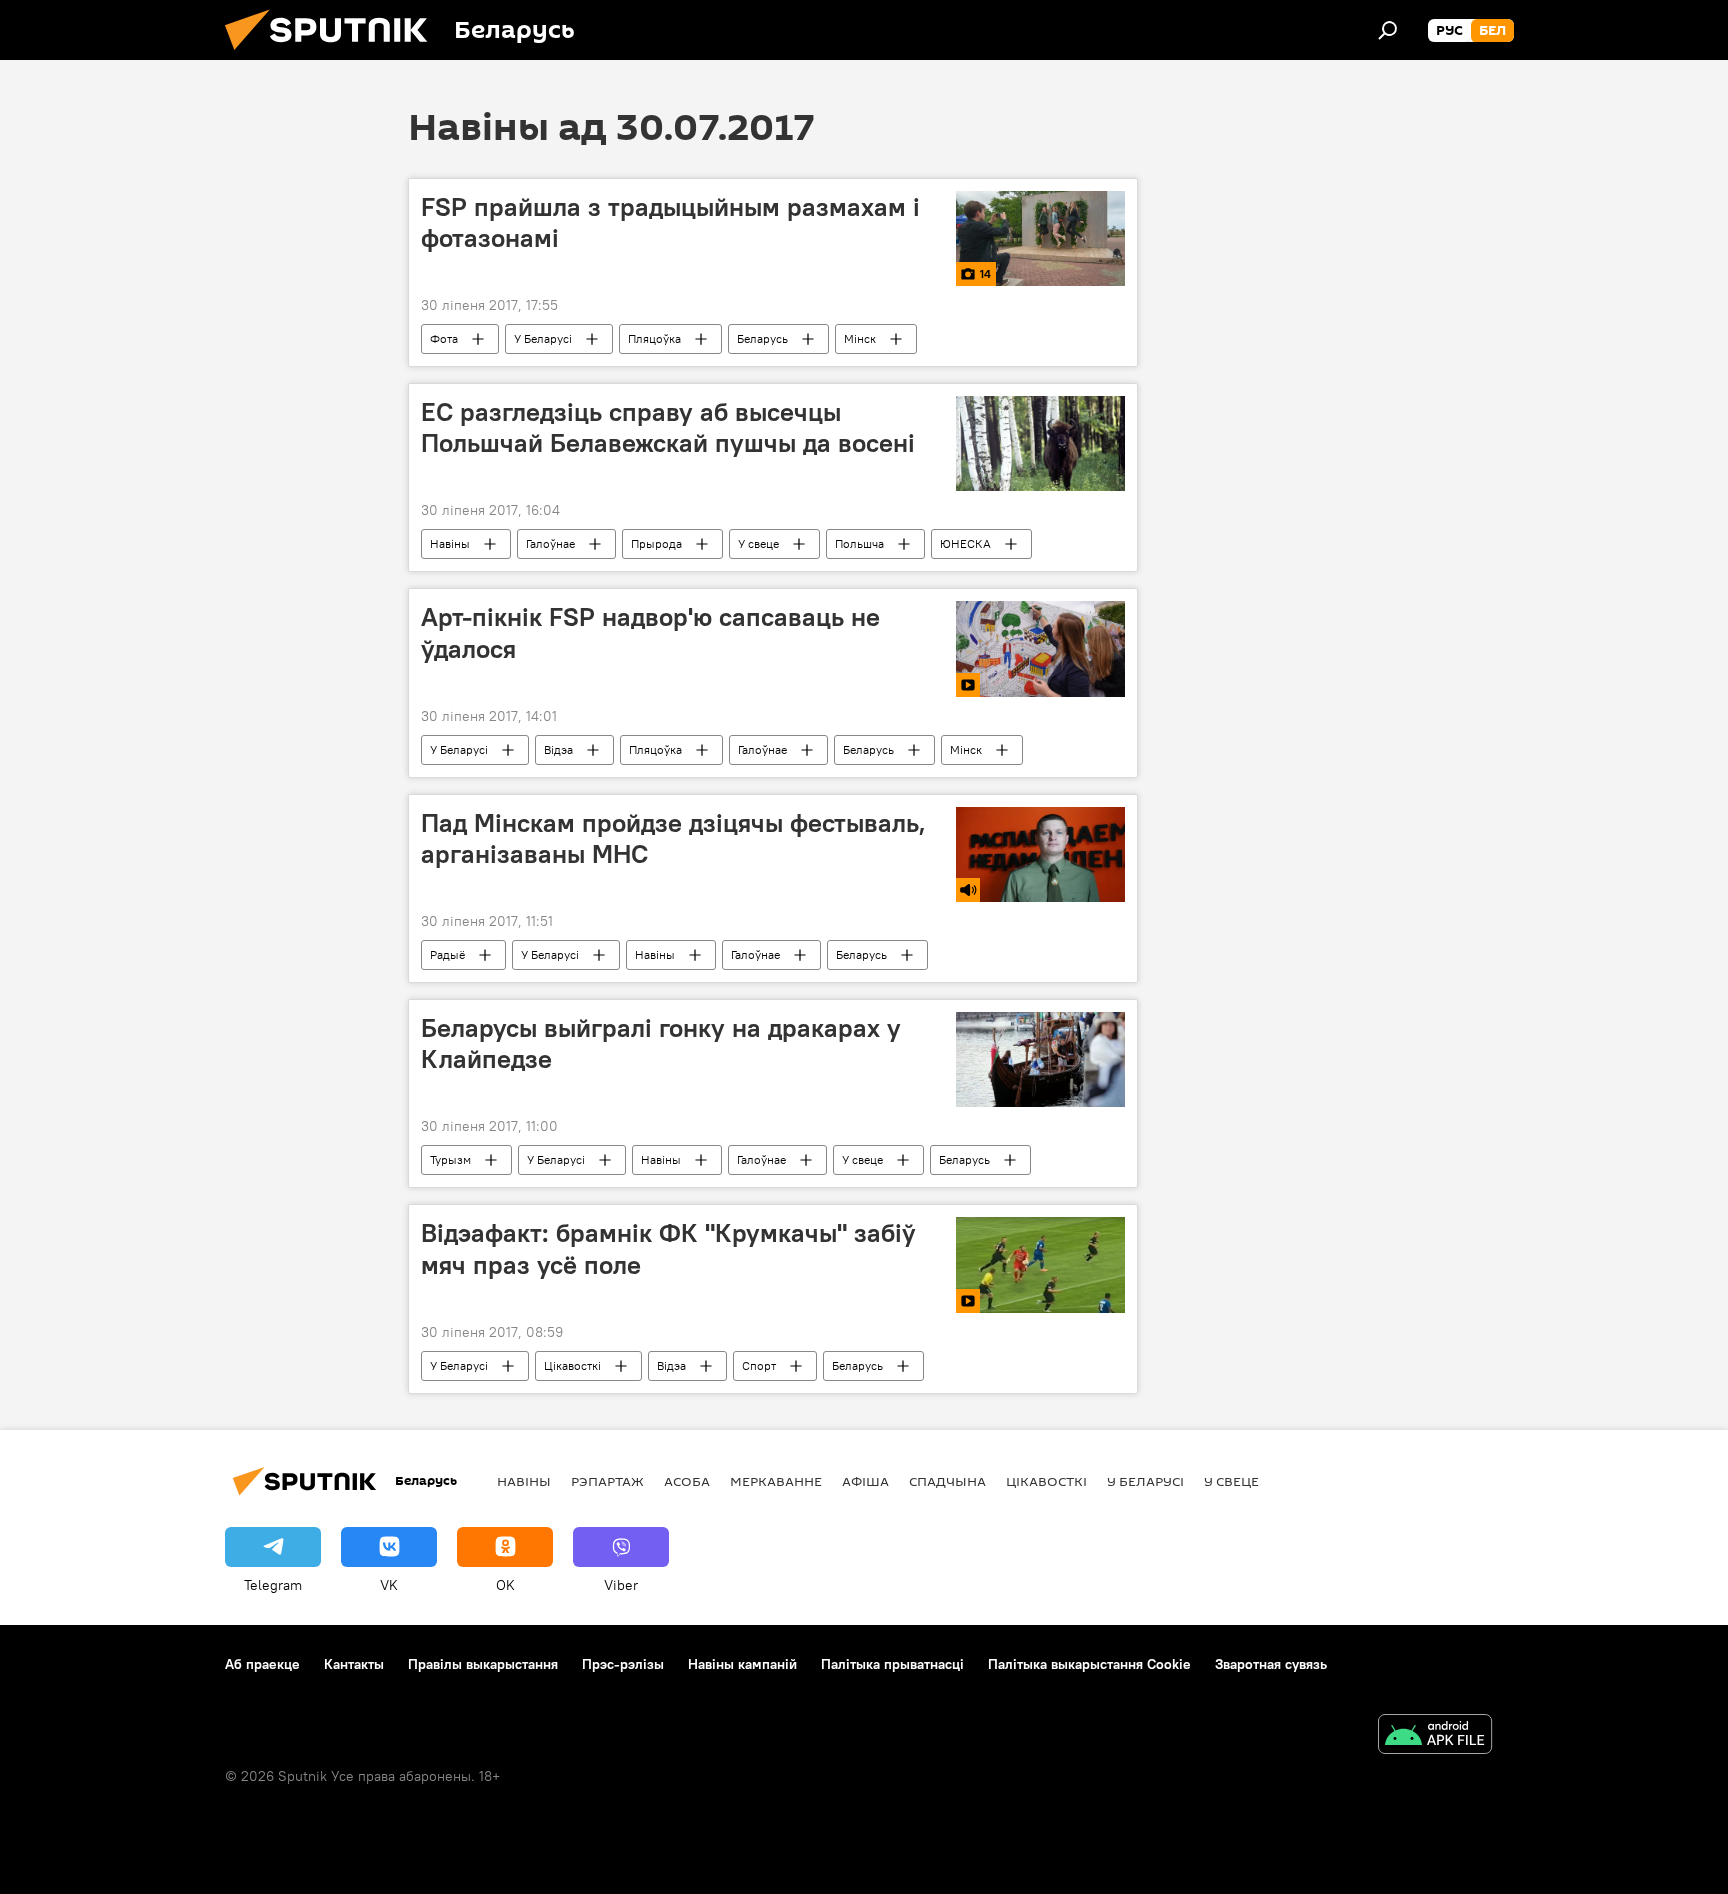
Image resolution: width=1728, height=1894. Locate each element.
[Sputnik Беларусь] (334, 55)
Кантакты (354, 1664)
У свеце (758, 543)
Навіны (450, 543)
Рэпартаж (607, 1481)
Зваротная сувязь (1271, 1664)
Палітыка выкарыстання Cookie (1089, 1664)
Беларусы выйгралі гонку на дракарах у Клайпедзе (661, 1043)
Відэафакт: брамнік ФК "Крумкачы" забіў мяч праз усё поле (668, 1248)
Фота (444, 338)
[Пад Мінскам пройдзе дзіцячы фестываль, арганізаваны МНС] (1040, 854)
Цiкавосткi (572, 1365)
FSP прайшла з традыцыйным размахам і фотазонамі (670, 222)
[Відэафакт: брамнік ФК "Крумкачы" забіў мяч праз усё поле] (1040, 1264)
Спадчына (947, 1481)
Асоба (687, 1481)
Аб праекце (262, 1664)
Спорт (759, 1365)
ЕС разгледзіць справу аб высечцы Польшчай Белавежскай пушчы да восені (668, 427)
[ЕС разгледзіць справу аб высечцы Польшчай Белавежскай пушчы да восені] (1040, 443)
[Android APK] (1435, 1736)
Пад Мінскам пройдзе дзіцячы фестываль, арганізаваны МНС (673, 838)
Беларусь (762, 338)
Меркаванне (776, 1481)
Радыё (447, 954)
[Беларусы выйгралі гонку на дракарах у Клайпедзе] (1040, 1059)
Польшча (859, 543)
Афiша (865, 1481)
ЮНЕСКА (965, 543)
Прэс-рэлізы (623, 1664)
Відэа (558, 749)
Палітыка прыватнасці (892, 1664)
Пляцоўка (654, 338)
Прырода (656, 543)
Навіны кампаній (742, 1664)
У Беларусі (543, 338)
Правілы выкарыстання (483, 1664)
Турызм (450, 1159)
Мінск (860, 338)
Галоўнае (550, 543)
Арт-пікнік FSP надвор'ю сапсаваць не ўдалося (650, 632)
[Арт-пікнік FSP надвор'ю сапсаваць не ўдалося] (1040, 648)
